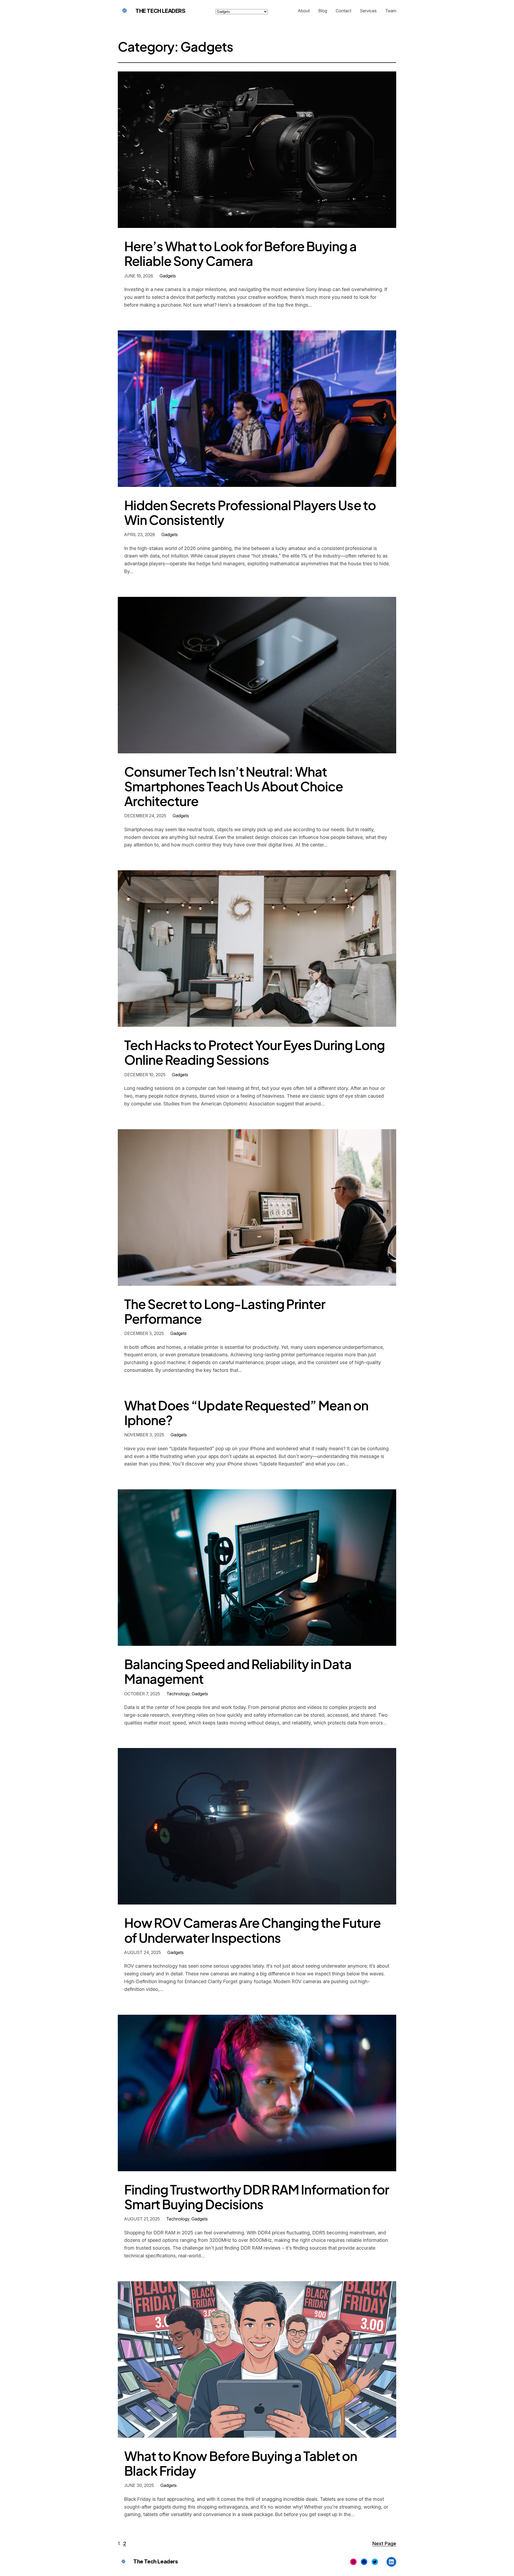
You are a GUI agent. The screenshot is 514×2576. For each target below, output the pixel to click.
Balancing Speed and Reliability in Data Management (238, 1671)
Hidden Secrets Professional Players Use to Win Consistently (250, 512)
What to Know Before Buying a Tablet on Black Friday (241, 2463)
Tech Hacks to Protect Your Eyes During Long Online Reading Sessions (254, 1052)
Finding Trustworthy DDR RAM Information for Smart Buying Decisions (257, 2197)
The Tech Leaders (160, 11)
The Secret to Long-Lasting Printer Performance (225, 1311)
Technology (178, 1694)
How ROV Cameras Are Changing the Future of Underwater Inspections (252, 1930)
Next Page (384, 2543)
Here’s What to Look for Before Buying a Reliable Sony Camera (240, 253)
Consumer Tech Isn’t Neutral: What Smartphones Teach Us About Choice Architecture (234, 786)
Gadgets (168, 276)
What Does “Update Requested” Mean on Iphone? (246, 1413)
